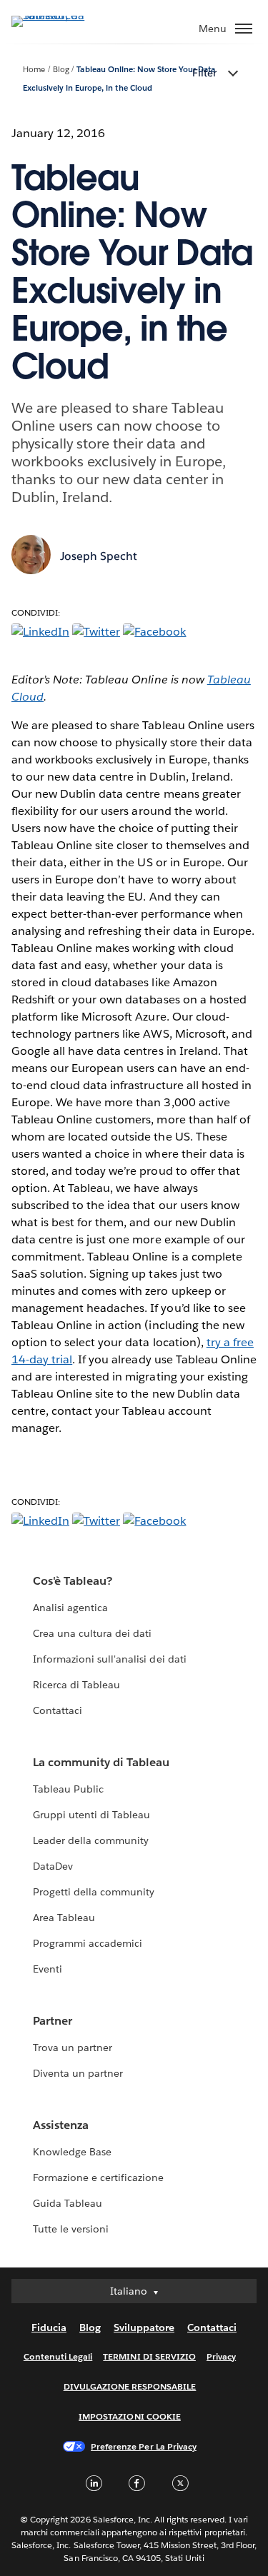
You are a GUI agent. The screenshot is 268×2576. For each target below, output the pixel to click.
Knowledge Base (72, 2152)
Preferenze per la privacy (144, 2446)
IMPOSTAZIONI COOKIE (130, 2416)
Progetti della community (94, 1892)
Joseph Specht (99, 556)
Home (34, 70)
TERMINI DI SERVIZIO (149, 2356)
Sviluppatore (144, 2327)
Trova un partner (73, 2048)
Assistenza (61, 2125)
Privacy (221, 2356)
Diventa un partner (78, 2073)
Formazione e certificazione (99, 2177)
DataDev (53, 1866)
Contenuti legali (58, 2356)
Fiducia (49, 2327)
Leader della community (91, 1840)
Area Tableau (64, 1918)
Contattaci (58, 1710)
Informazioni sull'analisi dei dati (110, 1659)
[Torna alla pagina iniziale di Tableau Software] (61, 15)
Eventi (48, 1969)
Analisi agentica (70, 1608)
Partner (53, 2021)
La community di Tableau (101, 1762)
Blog (61, 70)
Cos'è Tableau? (73, 1581)
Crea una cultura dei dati (92, 1633)
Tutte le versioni (71, 2229)
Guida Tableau (68, 2203)
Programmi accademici (88, 1943)
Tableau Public (68, 1789)
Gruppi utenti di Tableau (91, 1815)
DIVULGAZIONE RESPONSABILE (130, 2386)
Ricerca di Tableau (76, 1685)
